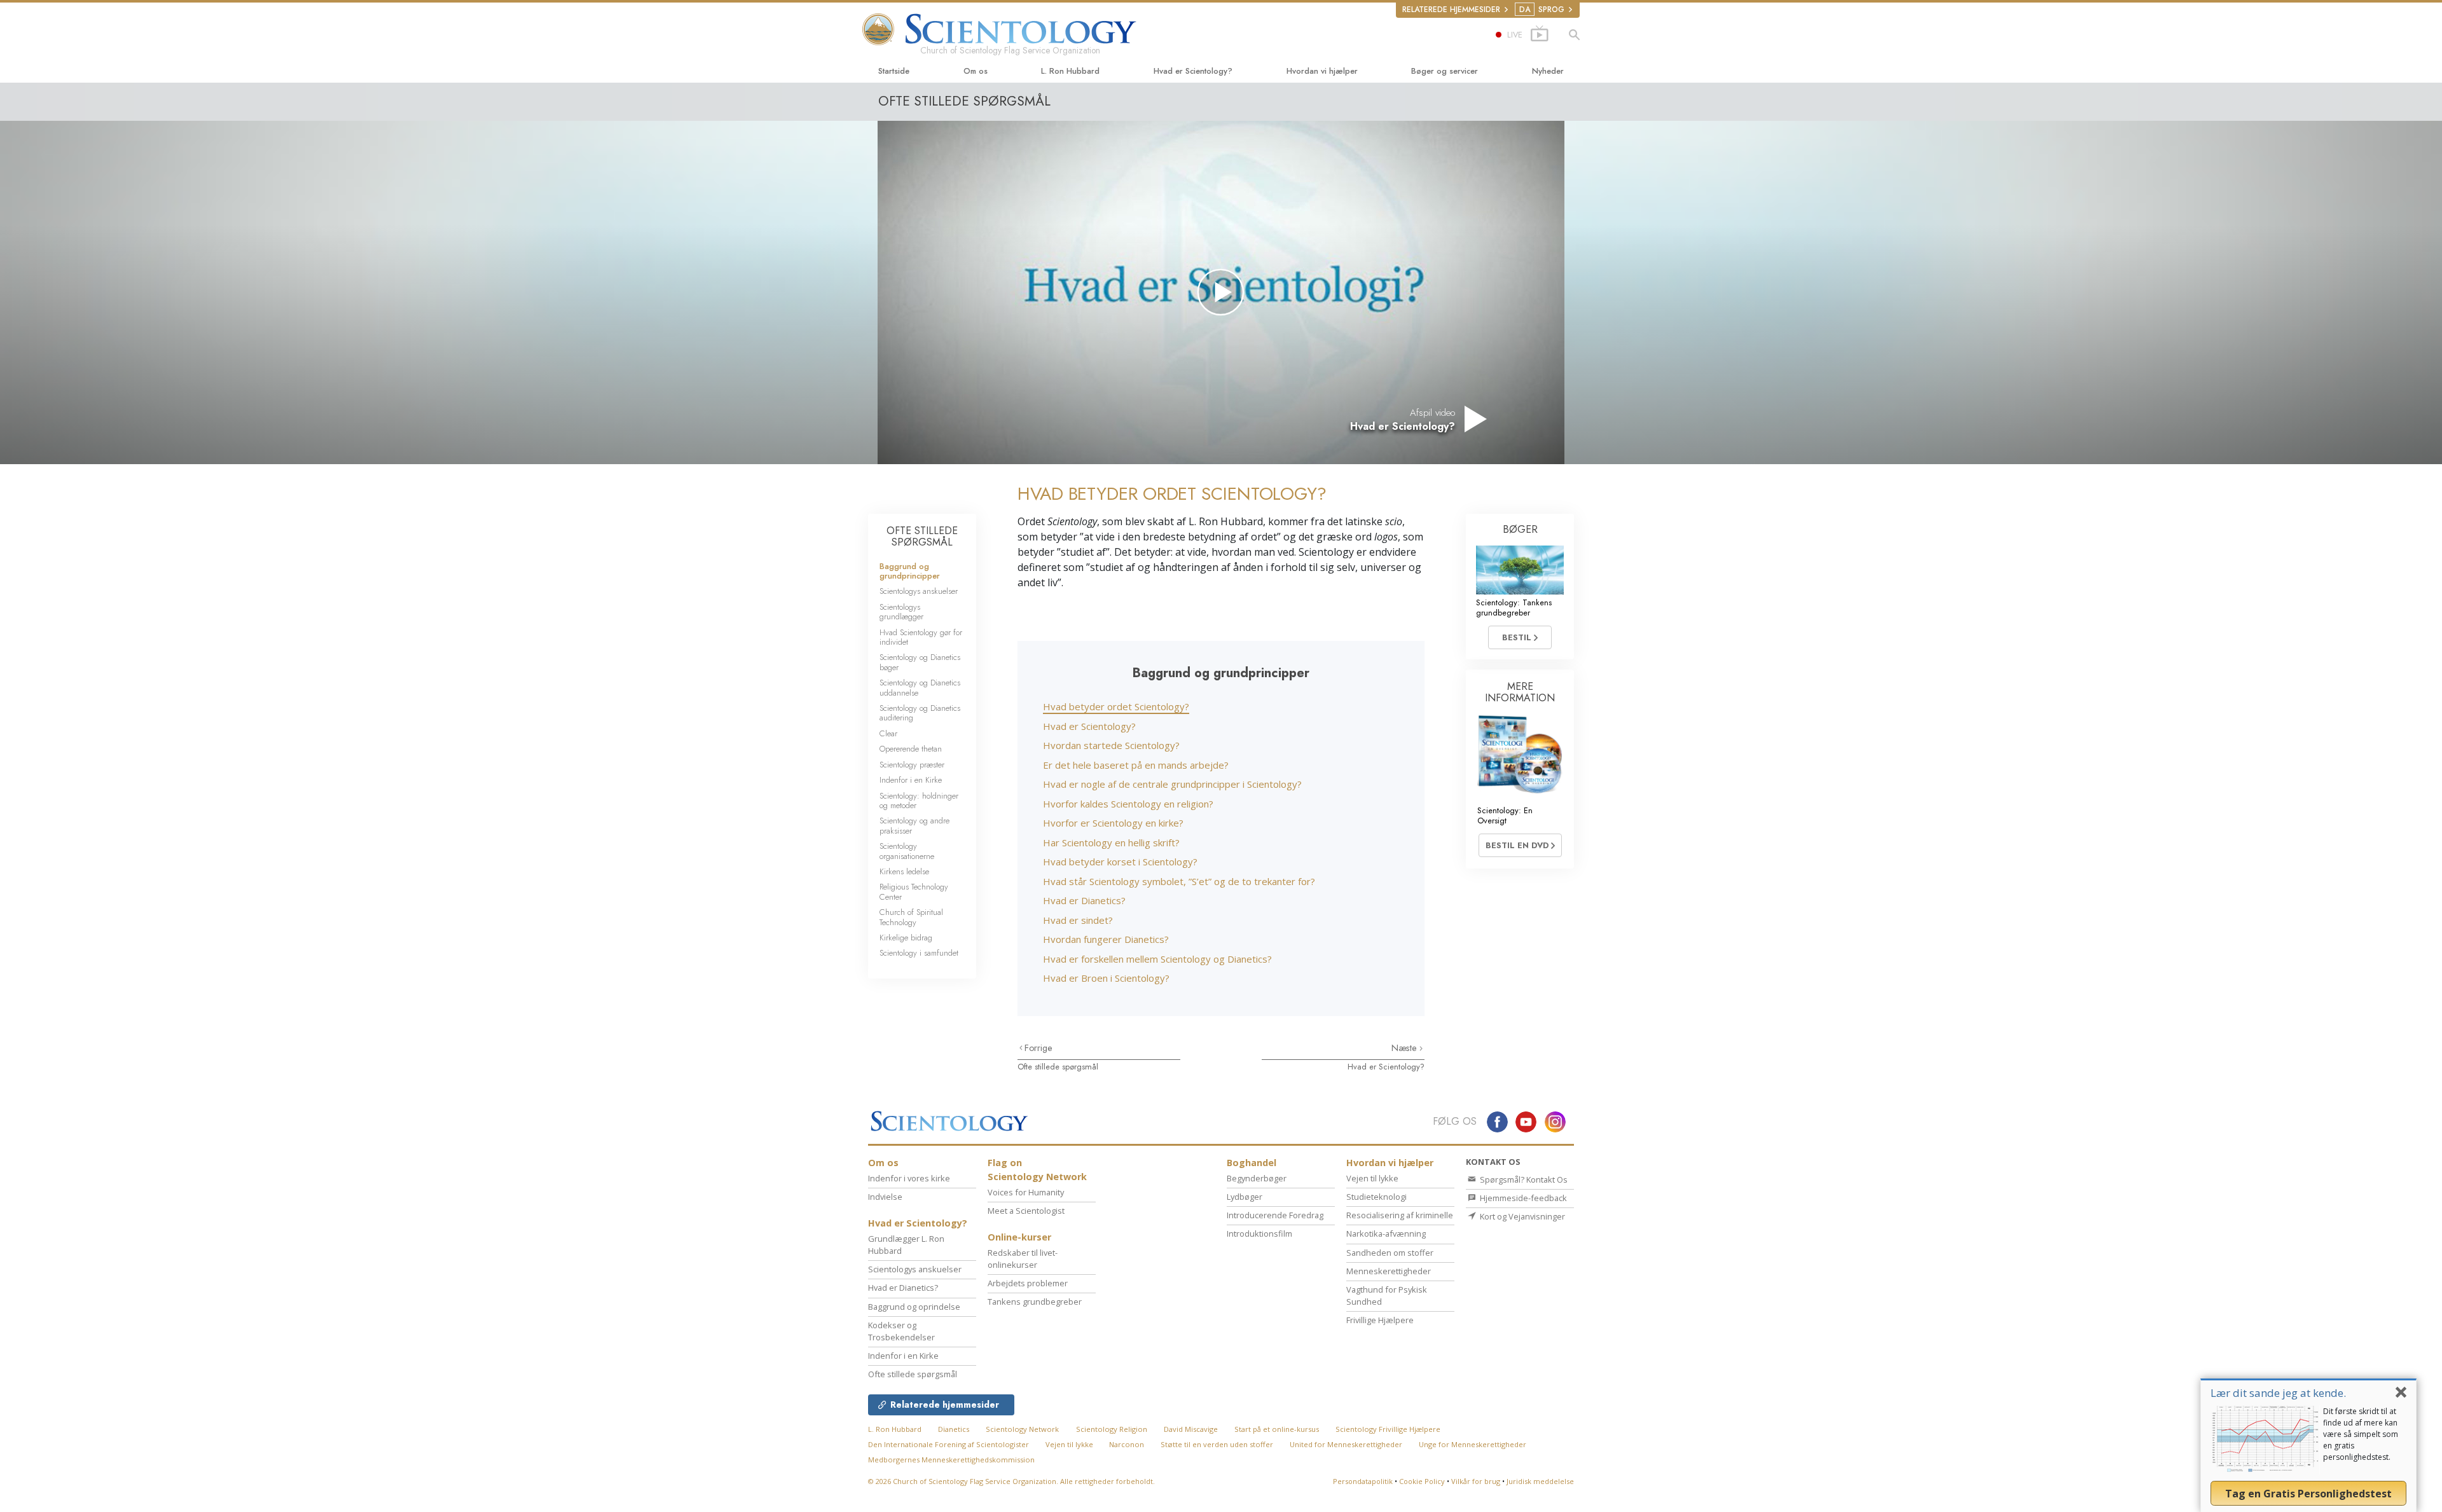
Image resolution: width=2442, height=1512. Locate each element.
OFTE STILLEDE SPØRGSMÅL (922, 536)
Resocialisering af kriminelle (1400, 1215)
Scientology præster (912, 765)
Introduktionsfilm (1259, 1234)
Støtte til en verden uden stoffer (1217, 1444)
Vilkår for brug (1476, 1481)
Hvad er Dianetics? (1084, 900)
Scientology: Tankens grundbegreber (1514, 607)
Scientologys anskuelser (919, 591)
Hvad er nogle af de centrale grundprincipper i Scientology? (1172, 784)
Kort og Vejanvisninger (1521, 1216)
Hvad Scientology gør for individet (921, 637)
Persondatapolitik (1363, 1481)
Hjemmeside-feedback (1522, 1198)
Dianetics (954, 1429)
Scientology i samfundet (919, 953)
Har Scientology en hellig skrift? (1111, 842)
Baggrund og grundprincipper (910, 571)
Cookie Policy (1422, 1481)
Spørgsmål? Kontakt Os (1523, 1179)
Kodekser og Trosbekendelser (901, 1331)
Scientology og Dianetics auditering (920, 713)
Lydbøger (1245, 1197)
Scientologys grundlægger (901, 612)
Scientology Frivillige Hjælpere (1388, 1429)
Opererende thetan (911, 749)
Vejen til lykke (1372, 1178)
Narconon (1128, 1444)
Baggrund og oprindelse (914, 1307)
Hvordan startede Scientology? (1111, 745)
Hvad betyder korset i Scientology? (1120, 862)
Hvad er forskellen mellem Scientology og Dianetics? (1157, 959)
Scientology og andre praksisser (914, 825)
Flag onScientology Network (1037, 1170)
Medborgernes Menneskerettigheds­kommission (951, 1460)
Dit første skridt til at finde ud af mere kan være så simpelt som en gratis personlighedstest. (2361, 1434)
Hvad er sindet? (1078, 920)
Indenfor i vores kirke (909, 1178)
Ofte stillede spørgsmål (1058, 1067)
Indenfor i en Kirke (911, 780)
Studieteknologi (1376, 1197)
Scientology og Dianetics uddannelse (920, 687)
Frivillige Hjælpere (1380, 1320)
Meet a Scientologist (1026, 1211)
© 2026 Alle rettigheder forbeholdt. (1011, 1481)
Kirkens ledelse (904, 871)
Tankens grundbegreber (1035, 1302)
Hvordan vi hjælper (1322, 71)
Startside (894, 71)
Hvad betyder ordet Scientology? (1116, 706)
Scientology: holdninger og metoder (919, 801)
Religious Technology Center (914, 891)
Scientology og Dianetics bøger (920, 662)
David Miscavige (1191, 1429)
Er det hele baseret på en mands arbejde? (1136, 765)
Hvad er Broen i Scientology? (1106, 978)
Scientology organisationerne (907, 851)
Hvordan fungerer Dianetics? (1106, 939)
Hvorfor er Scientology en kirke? (1113, 823)
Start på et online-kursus (1277, 1429)
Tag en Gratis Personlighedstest (2308, 1494)
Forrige (1038, 1048)
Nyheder (1548, 71)
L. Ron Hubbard (1070, 71)
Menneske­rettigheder (1389, 1271)
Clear (888, 733)
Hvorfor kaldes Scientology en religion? (1128, 804)
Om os (976, 71)
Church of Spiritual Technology (911, 917)
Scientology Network (1022, 1429)
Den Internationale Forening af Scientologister (949, 1444)
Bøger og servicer (1445, 71)
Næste (1405, 1048)
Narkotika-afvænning (1386, 1234)
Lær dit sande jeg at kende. (2278, 1393)
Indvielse (885, 1197)
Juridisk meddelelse (1540, 1481)
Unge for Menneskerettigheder (1473, 1444)
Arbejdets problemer (1028, 1283)
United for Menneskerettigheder (1346, 1444)
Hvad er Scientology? (1193, 71)
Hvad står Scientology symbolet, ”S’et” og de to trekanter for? (1179, 881)
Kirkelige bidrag (906, 938)
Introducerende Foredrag (1275, 1215)
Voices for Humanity (1026, 1192)
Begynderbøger (1257, 1178)
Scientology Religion (1112, 1429)
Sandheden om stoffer (1390, 1253)
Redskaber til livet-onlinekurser (1023, 1259)
